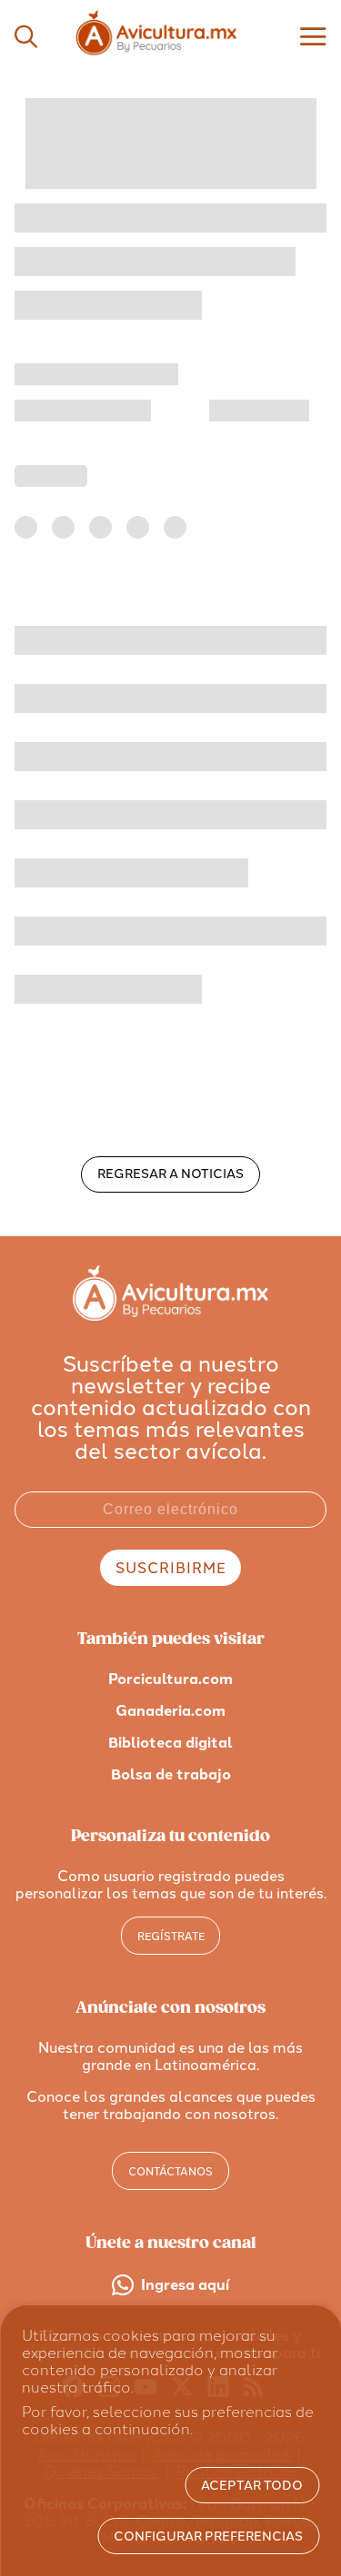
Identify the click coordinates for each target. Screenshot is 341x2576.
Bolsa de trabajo (171, 1774)
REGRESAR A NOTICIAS (170, 1174)
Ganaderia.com (170, 1711)
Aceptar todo (252, 2486)
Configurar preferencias (208, 2536)
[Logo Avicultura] (170, 55)
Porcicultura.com (170, 1679)
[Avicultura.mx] (170, 1316)
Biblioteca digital (170, 1743)
